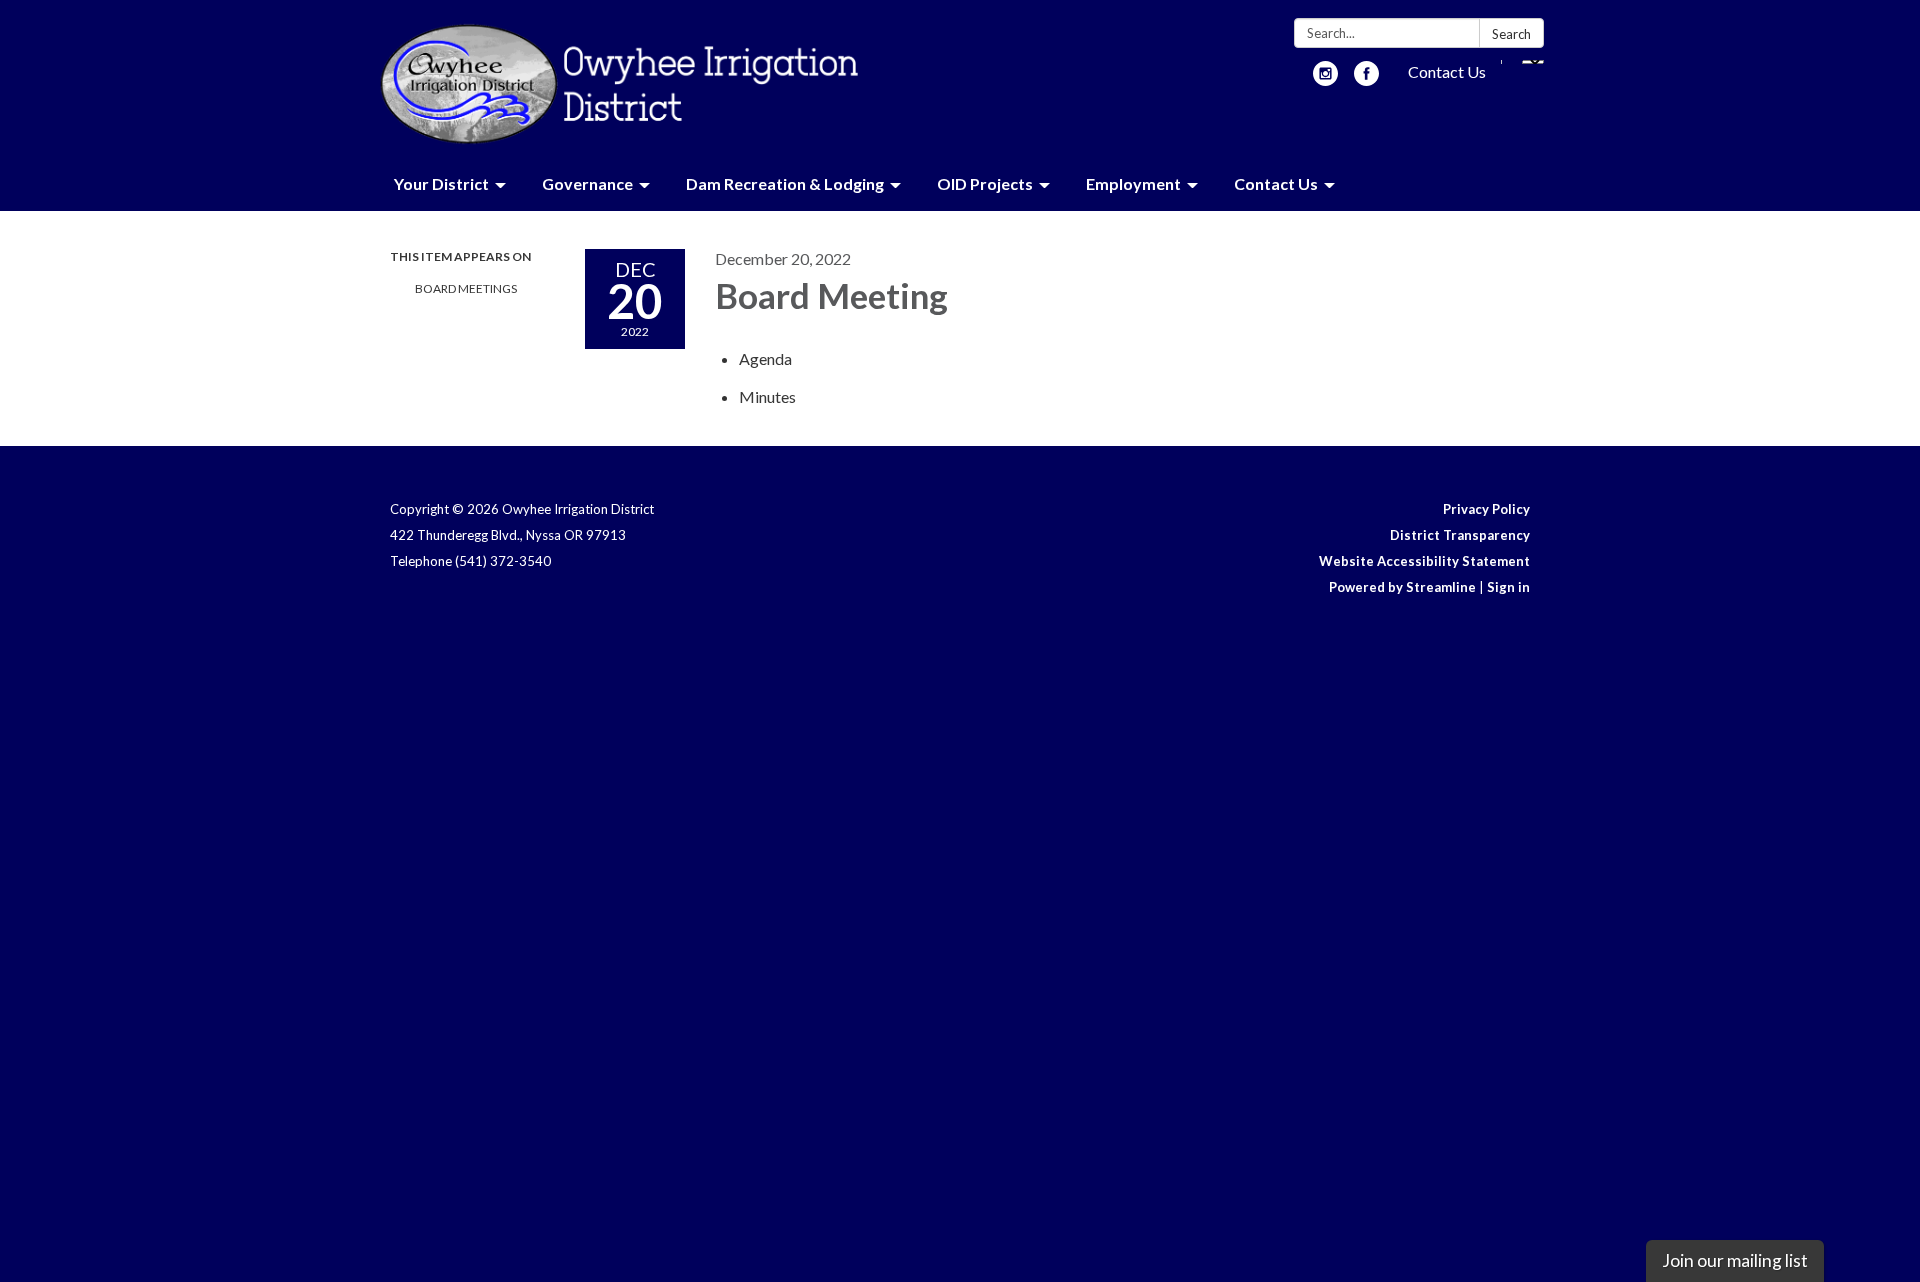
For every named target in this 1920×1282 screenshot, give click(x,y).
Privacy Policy (1486, 509)
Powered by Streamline (1402, 587)
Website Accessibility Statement (1424, 561)
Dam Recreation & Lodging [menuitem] (785, 183)
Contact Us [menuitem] (1276, 183)
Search (1511, 34)
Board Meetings (466, 288)
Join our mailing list (1735, 1260)
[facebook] (1366, 79)
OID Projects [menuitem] (985, 183)
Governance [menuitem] (587, 183)
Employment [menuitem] (1133, 183)
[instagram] (1325, 79)
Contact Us (1447, 71)
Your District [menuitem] (441, 183)
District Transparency (1460, 535)
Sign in (1508, 587)
